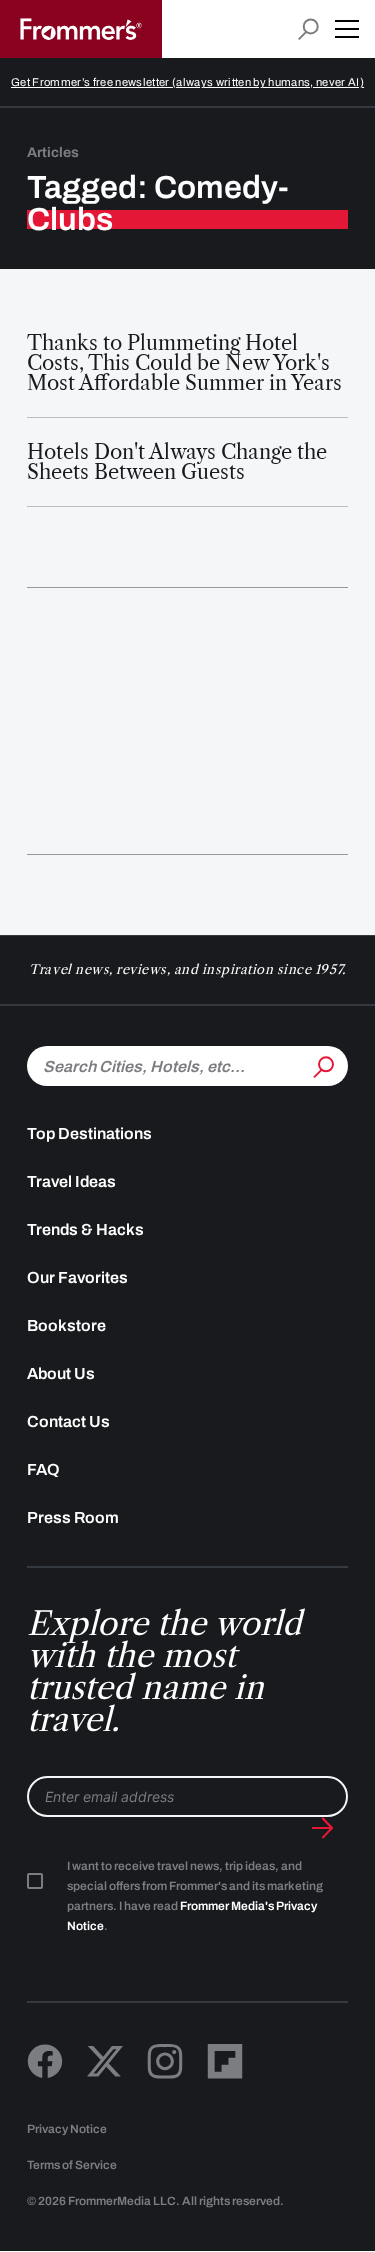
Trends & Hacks (85, 1229)
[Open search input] (308, 29)
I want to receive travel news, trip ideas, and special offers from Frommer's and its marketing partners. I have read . (195, 1896)
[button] (347, 29)
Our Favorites (77, 1277)
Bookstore (66, 1325)
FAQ (43, 1469)
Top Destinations (89, 1133)
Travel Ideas (71, 1181)
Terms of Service (72, 2165)
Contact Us (68, 1421)
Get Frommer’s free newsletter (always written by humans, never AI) (187, 82)
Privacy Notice (67, 2129)
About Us (61, 1373)
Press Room (73, 1517)
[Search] (322, 1064)
